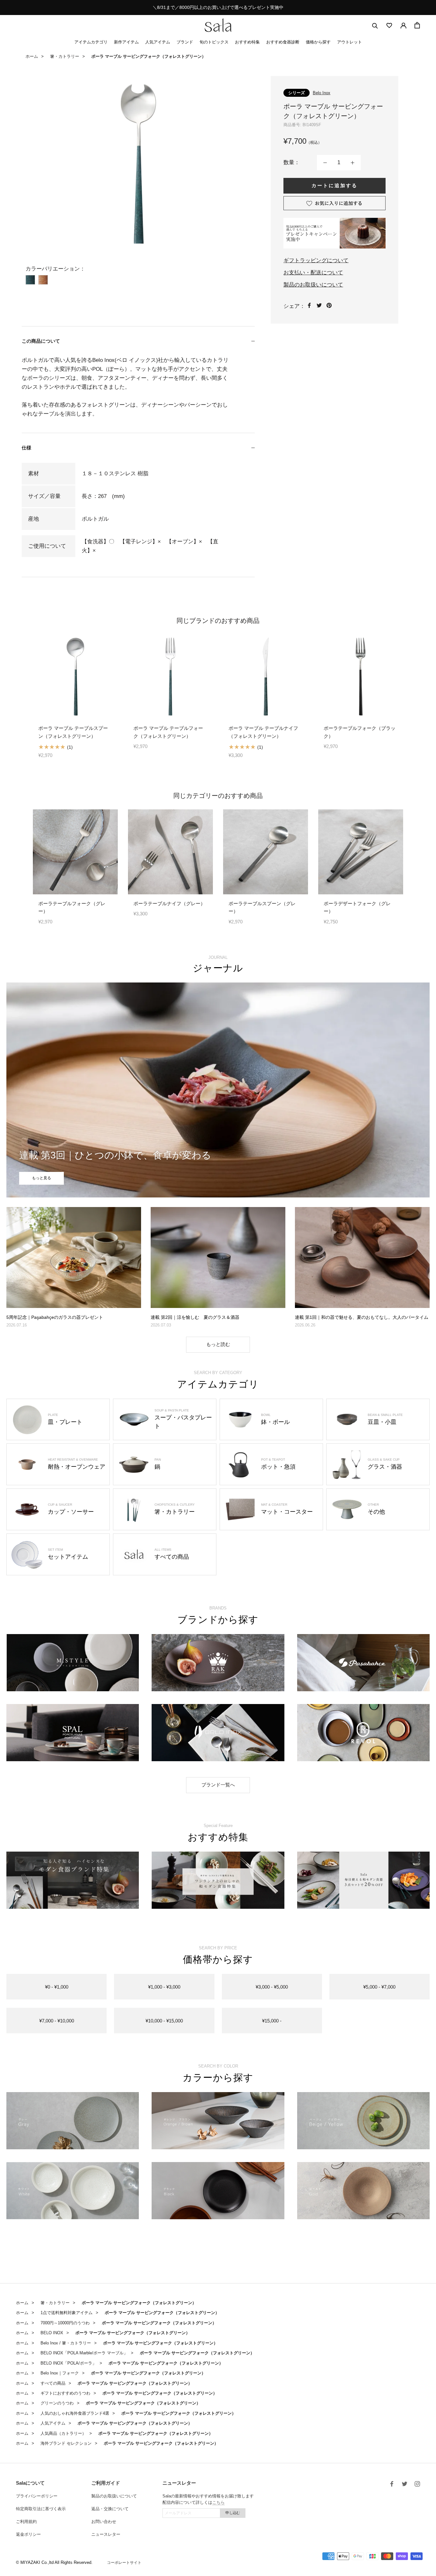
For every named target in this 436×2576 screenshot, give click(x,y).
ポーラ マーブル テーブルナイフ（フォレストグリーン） (263, 732)
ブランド (185, 42)
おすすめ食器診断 (283, 42)
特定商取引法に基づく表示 (41, 2509)
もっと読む (218, 1344)
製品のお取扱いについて (313, 285)
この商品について (41, 341)
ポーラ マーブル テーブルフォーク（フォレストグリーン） (168, 732)
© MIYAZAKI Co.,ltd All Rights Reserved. (54, 2562)
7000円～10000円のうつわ (65, 2323)
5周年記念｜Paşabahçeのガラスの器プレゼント (55, 1317)
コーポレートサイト (124, 2563)
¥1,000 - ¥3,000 (164, 1987)
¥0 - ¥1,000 (57, 1987)
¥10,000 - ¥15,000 (164, 2021)
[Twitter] (319, 305)
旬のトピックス (214, 42)
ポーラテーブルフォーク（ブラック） (360, 732)
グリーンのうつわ (57, 2403)
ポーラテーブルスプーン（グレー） (262, 907)
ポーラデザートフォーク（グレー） (357, 907)
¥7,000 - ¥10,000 (57, 2021)
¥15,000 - (272, 2021)
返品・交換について (110, 2509)
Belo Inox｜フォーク (60, 2373)
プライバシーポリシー (37, 2496)
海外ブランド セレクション (66, 2443)
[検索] (375, 25)
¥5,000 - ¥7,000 (379, 1987)
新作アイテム (126, 42)
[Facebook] (309, 305)
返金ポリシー (28, 2534)
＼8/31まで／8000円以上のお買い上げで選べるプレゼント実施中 (218, 7)
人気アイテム (158, 42)
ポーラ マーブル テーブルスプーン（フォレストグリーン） (73, 732)
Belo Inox (322, 93)
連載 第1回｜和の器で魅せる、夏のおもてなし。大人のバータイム (362, 1317)
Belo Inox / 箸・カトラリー (66, 2343)
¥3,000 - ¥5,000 (272, 1987)
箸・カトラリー (65, 56)
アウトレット (350, 42)
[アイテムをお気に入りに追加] (335, 203)
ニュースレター (106, 2534)
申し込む (233, 2513)
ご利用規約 (26, 2522)
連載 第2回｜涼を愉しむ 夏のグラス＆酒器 (195, 1317)
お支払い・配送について (313, 273)
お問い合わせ (104, 2522)
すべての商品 (53, 2383)
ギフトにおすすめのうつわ (65, 2393)
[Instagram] (417, 2484)
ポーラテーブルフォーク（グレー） (72, 907)
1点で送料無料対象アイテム (67, 2313)
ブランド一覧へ (218, 1785)
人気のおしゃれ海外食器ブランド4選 (75, 2413)
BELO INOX (52, 2333)
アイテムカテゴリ (91, 42)
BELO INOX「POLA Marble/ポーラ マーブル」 (84, 2353)
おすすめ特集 (247, 42)
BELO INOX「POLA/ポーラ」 (68, 2363)
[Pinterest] (329, 305)
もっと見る (41, 1178)
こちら (218, 2502)
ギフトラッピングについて (316, 260)
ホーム (32, 56)
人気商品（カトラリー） (63, 2433)
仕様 (26, 448)
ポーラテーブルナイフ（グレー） (169, 903)
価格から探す (318, 42)
